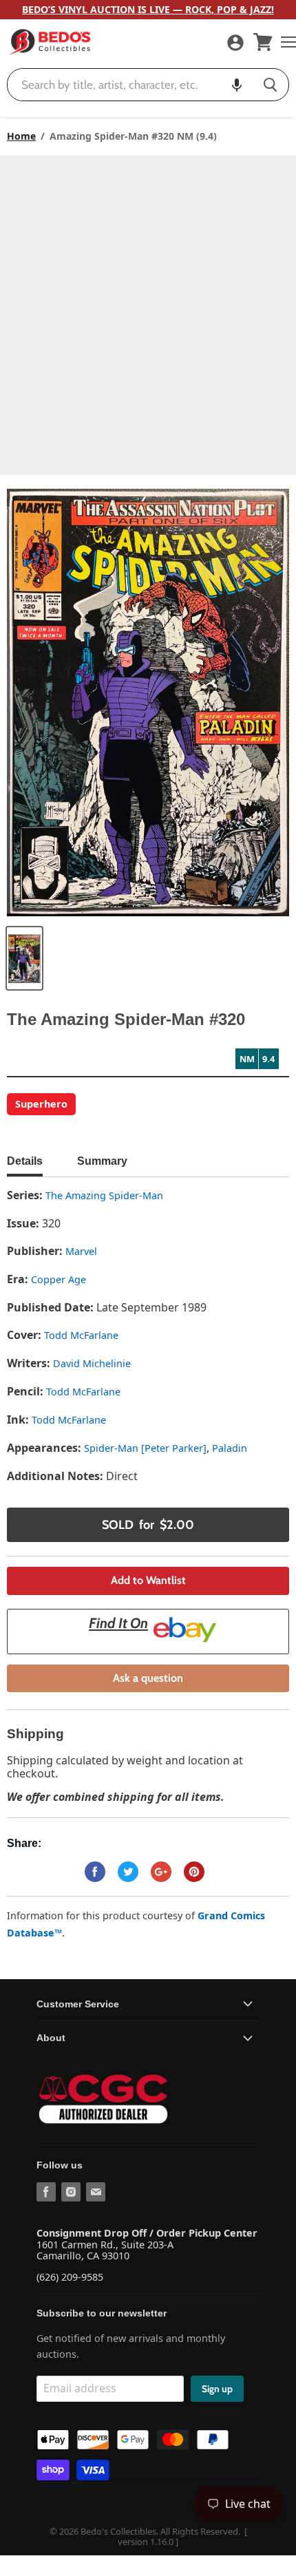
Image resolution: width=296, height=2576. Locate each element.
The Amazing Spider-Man (104, 1195)
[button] (237, 85)
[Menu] (285, 42)
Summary (102, 1161)
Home (21, 136)
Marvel (81, 1251)
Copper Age (59, 1279)
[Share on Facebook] (95, 1872)
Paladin (230, 1448)
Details (25, 1161)
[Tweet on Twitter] (128, 1872)
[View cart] (263, 42)
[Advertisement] (148, 310)
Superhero (41, 1104)
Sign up (217, 2389)
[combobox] (130, 85)
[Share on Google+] (161, 1872)
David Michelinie (92, 1363)
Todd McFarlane (81, 1335)
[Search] (270, 85)
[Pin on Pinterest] (194, 1872)
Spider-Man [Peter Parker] (145, 1448)
